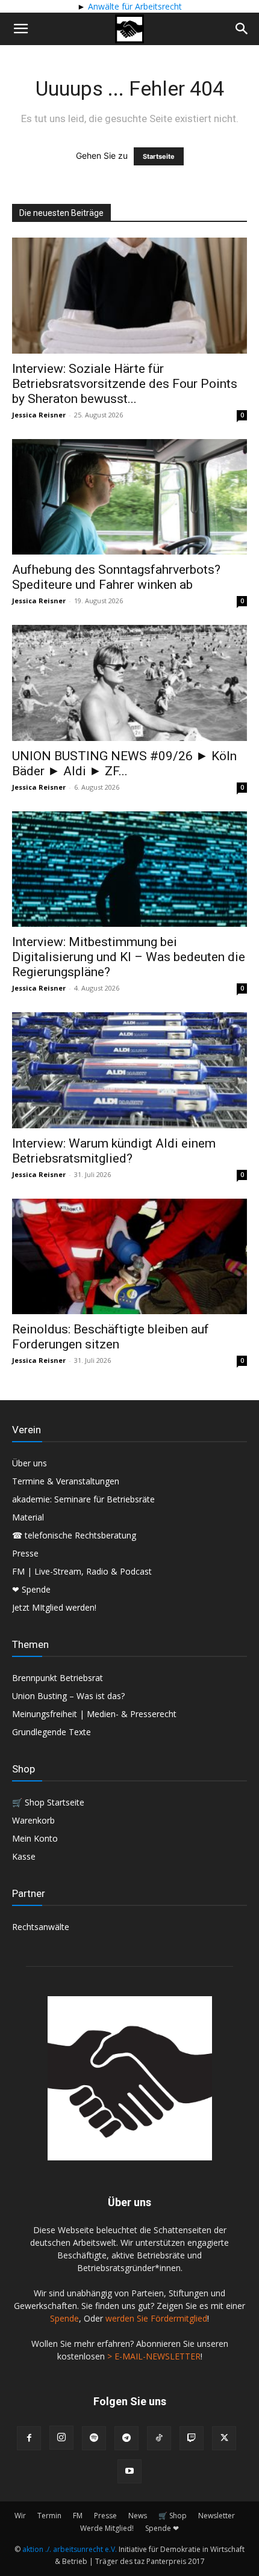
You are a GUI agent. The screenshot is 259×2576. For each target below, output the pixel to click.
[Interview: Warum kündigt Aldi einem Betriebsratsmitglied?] (129, 1070)
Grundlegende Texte (51, 1732)
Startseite (159, 156)
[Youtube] (129, 2471)
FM (78, 2516)
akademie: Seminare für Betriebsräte (83, 1499)
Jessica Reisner (39, 415)
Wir (20, 2516)
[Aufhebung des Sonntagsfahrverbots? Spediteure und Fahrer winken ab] (129, 497)
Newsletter (217, 2516)
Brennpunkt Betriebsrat (58, 1678)
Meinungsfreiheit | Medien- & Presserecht (94, 1714)
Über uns (30, 1463)
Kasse (24, 1856)
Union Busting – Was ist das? (68, 1696)
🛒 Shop (173, 2516)
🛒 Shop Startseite (48, 1802)
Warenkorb (33, 1820)
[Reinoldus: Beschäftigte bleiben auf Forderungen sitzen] (129, 1257)
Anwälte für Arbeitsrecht (134, 6)
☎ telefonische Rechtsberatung (74, 1535)
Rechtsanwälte (41, 1927)
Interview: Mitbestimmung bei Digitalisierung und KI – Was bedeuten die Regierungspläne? (129, 957)
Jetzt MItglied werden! (54, 1607)
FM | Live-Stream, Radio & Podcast (82, 1571)
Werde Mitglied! (107, 2528)
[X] (224, 2438)
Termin (49, 2516)
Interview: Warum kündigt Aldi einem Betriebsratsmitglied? (114, 1151)
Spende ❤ (162, 2528)
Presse (25, 1553)
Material (28, 1517)
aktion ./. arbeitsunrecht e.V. (70, 2549)
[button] (20, 29)
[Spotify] (94, 2438)
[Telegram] (126, 2438)
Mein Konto (35, 1838)
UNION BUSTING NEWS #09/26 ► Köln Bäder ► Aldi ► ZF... (124, 764)
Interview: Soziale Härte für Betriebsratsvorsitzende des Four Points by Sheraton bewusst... (125, 384)
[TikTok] (159, 2438)
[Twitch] (192, 2438)
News (138, 2516)
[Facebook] (29, 2438)
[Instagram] (61, 2438)
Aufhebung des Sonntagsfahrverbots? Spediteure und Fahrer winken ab (116, 577)
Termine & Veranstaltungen (66, 1481)
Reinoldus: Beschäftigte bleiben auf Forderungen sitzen (111, 1337)
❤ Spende (31, 1589)
